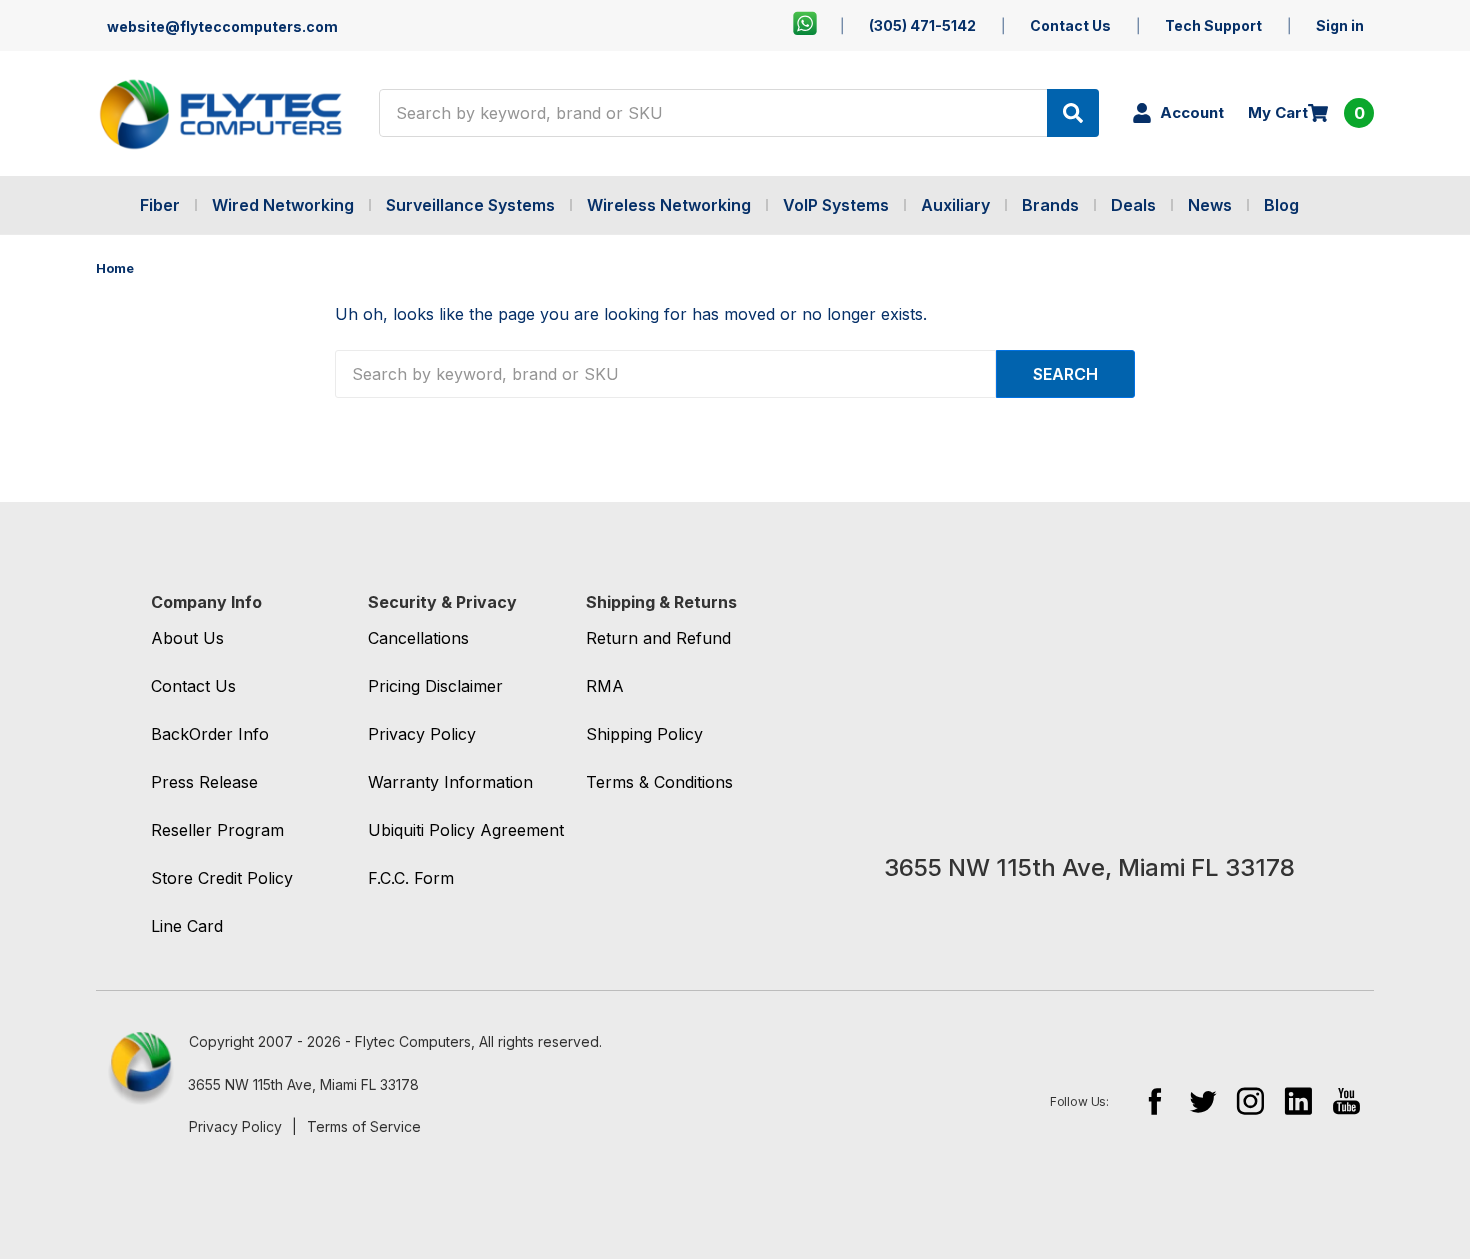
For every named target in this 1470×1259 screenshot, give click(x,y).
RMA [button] (605, 686)
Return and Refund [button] (658, 638)
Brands (1050, 205)
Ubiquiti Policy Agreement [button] (466, 830)
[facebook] (1154, 1100)
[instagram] (1250, 1100)
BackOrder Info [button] (210, 734)
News (1210, 205)
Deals (1133, 205)
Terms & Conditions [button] (659, 782)
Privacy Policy (235, 1126)
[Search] (1073, 113)
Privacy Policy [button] (422, 734)
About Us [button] (187, 638)
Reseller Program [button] (217, 830)
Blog (1281, 205)
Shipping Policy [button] (644, 734)
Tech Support (1213, 25)
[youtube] (1346, 1100)
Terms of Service (364, 1126)
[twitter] (1202, 1100)
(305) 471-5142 (922, 25)
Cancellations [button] (418, 638)
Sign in (1340, 25)
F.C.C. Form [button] (411, 878)
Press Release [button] (204, 782)
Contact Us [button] (193, 686)
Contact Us (1070, 25)
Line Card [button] (187, 926)
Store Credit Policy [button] (222, 878)
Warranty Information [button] (450, 782)
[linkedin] (1298, 1100)
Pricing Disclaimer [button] (435, 686)
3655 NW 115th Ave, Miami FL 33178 (303, 1084)
